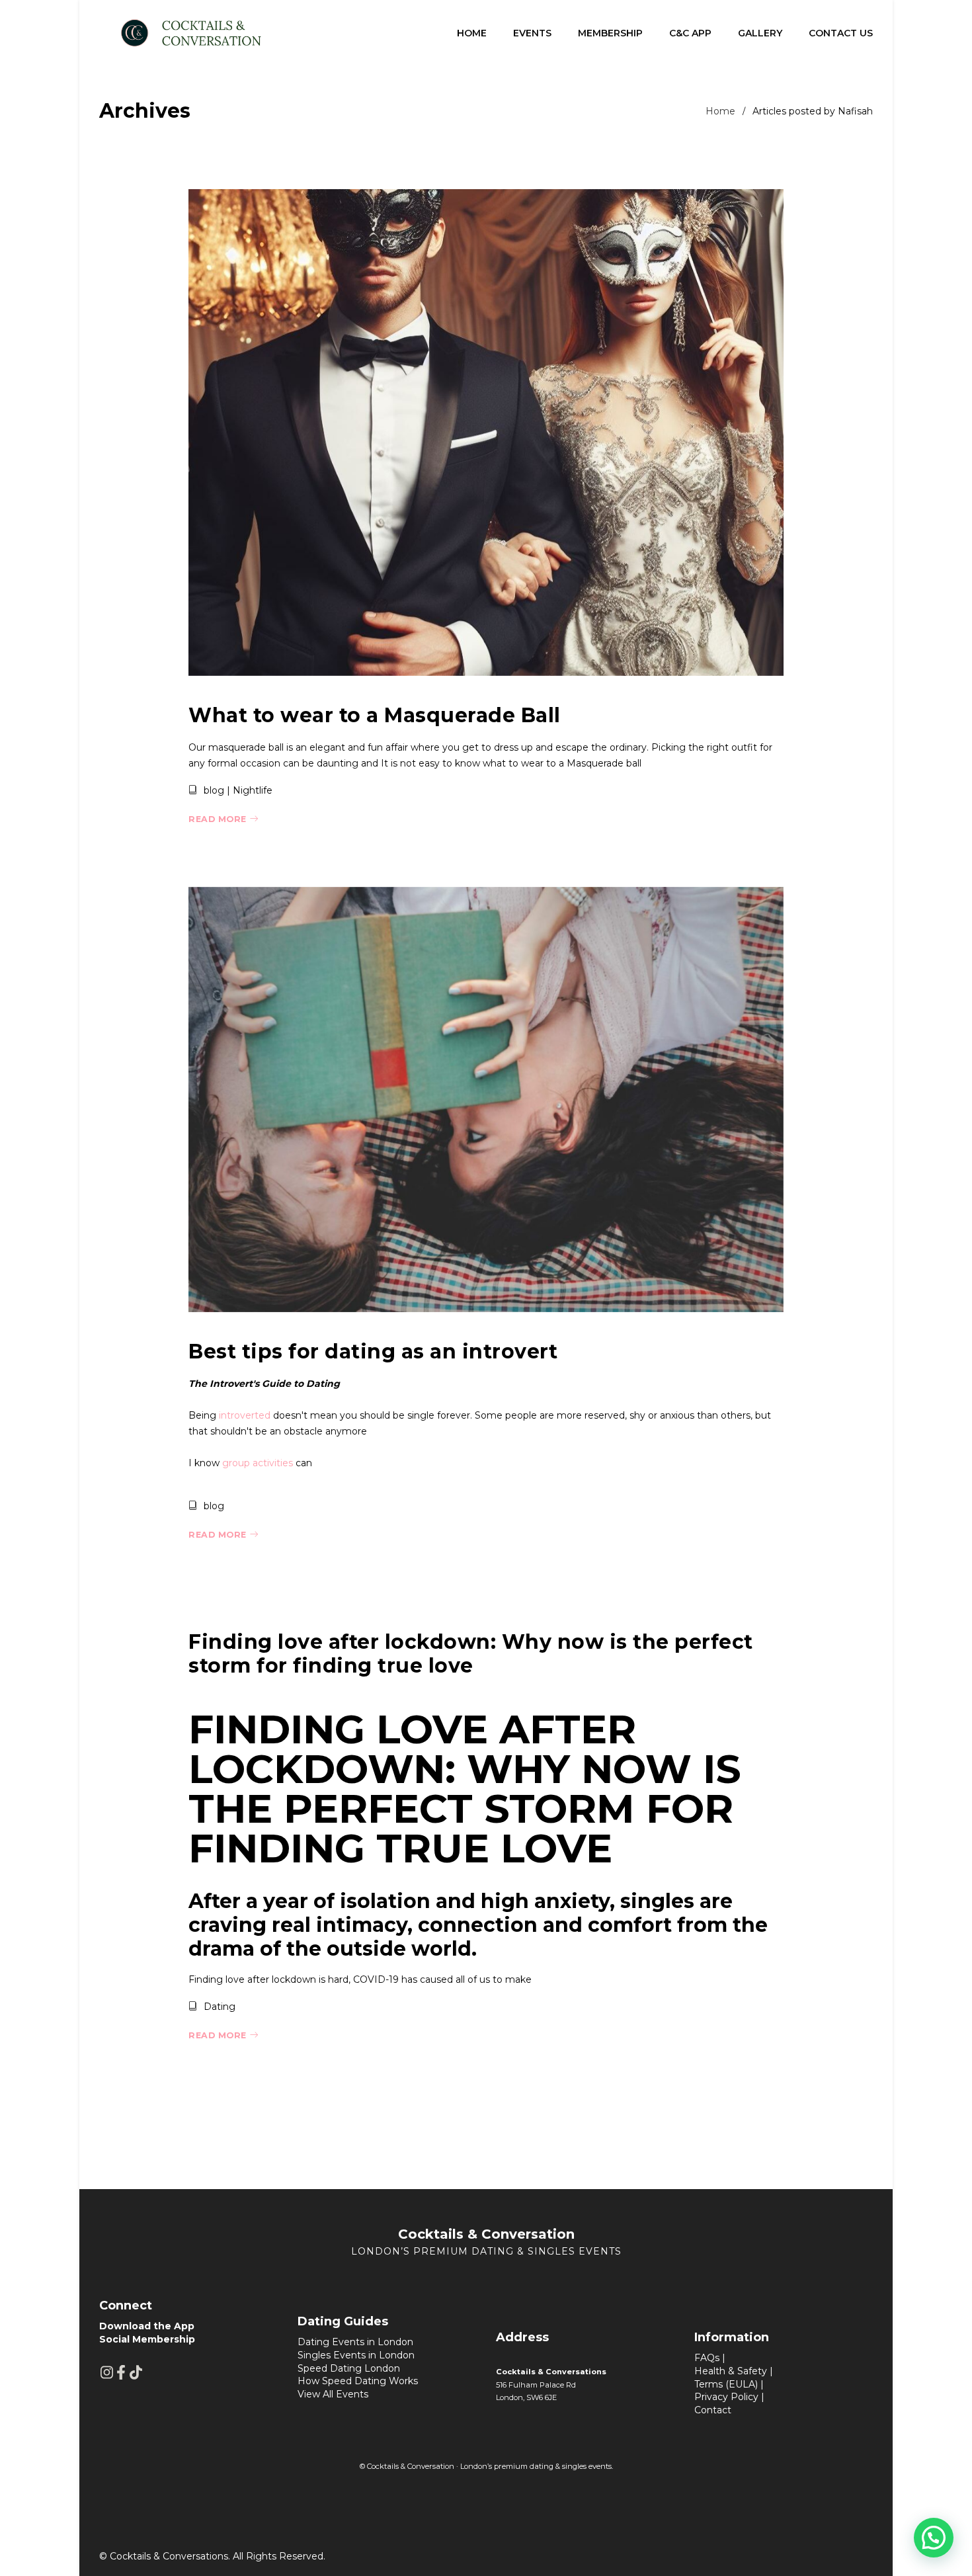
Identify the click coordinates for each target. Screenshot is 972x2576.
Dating (220, 2007)
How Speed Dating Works (358, 2381)
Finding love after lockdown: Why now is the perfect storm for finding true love (471, 1654)
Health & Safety (731, 2371)
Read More (218, 819)
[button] (934, 2538)
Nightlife (253, 790)
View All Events (333, 2394)
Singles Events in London (356, 2355)
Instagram (106, 2372)
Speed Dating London (349, 2368)
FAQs (707, 2358)
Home (720, 111)
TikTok (136, 2372)
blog (214, 790)
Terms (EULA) (726, 2384)
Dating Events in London (355, 2342)
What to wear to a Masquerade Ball (375, 715)
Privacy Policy (726, 2397)
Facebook (121, 2372)
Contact (713, 2410)
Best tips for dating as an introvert (373, 1351)
